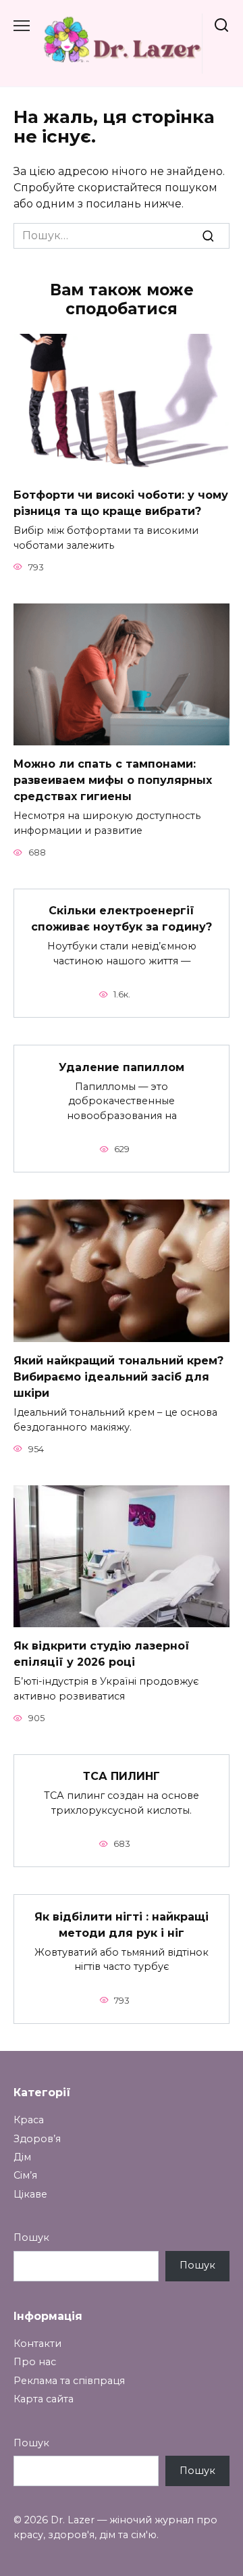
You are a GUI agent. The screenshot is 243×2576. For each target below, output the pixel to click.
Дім (22, 2157)
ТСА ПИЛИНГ (122, 1776)
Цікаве (30, 2194)
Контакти (37, 2344)
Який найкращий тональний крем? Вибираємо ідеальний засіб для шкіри (118, 1377)
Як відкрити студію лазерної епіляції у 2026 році (102, 1654)
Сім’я (25, 2175)
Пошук (31, 2237)
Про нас (35, 2362)
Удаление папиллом (122, 1067)
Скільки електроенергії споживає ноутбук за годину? (122, 919)
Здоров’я (37, 2139)
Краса (29, 2120)
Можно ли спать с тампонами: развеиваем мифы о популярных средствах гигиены (113, 780)
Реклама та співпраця (69, 2381)
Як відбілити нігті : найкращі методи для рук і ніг (122, 1924)
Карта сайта (44, 2399)
